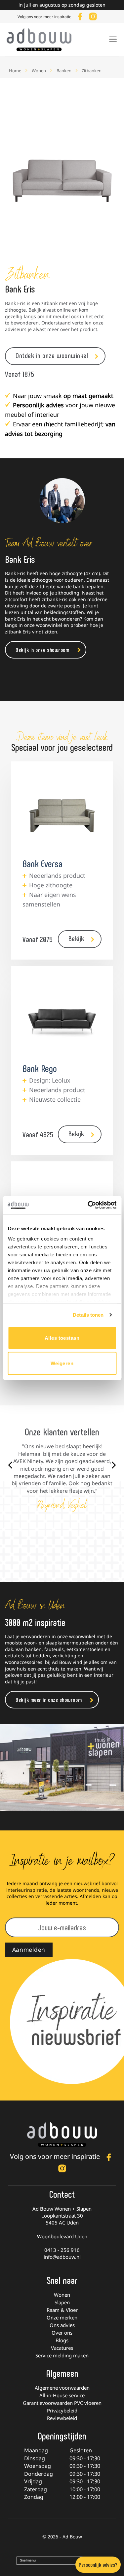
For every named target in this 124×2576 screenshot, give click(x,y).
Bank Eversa (42, 863)
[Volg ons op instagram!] (93, 16)
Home (15, 71)
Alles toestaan (62, 1338)
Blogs (62, 2340)
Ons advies (62, 2325)
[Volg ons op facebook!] (80, 16)
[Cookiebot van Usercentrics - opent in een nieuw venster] (88, 1205)
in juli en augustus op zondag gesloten (62, 5)
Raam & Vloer (62, 2310)
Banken (64, 71)
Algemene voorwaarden (62, 2388)
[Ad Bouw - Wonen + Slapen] (43, 40)
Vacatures (62, 2348)
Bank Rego (40, 1068)
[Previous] (11, 1465)
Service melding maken (62, 2355)
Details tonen (88, 1315)
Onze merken (62, 2317)
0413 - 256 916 (62, 2250)
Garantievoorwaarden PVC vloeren (62, 2403)
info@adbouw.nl (62, 2256)
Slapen (62, 2302)
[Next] (113, 1465)
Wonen (39, 71)
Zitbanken (92, 71)
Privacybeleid (62, 2410)
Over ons (62, 2333)
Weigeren (62, 1363)
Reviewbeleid (62, 2418)
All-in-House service (62, 2395)
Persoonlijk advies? (98, 2564)
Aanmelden (29, 1949)
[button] (113, 39)
